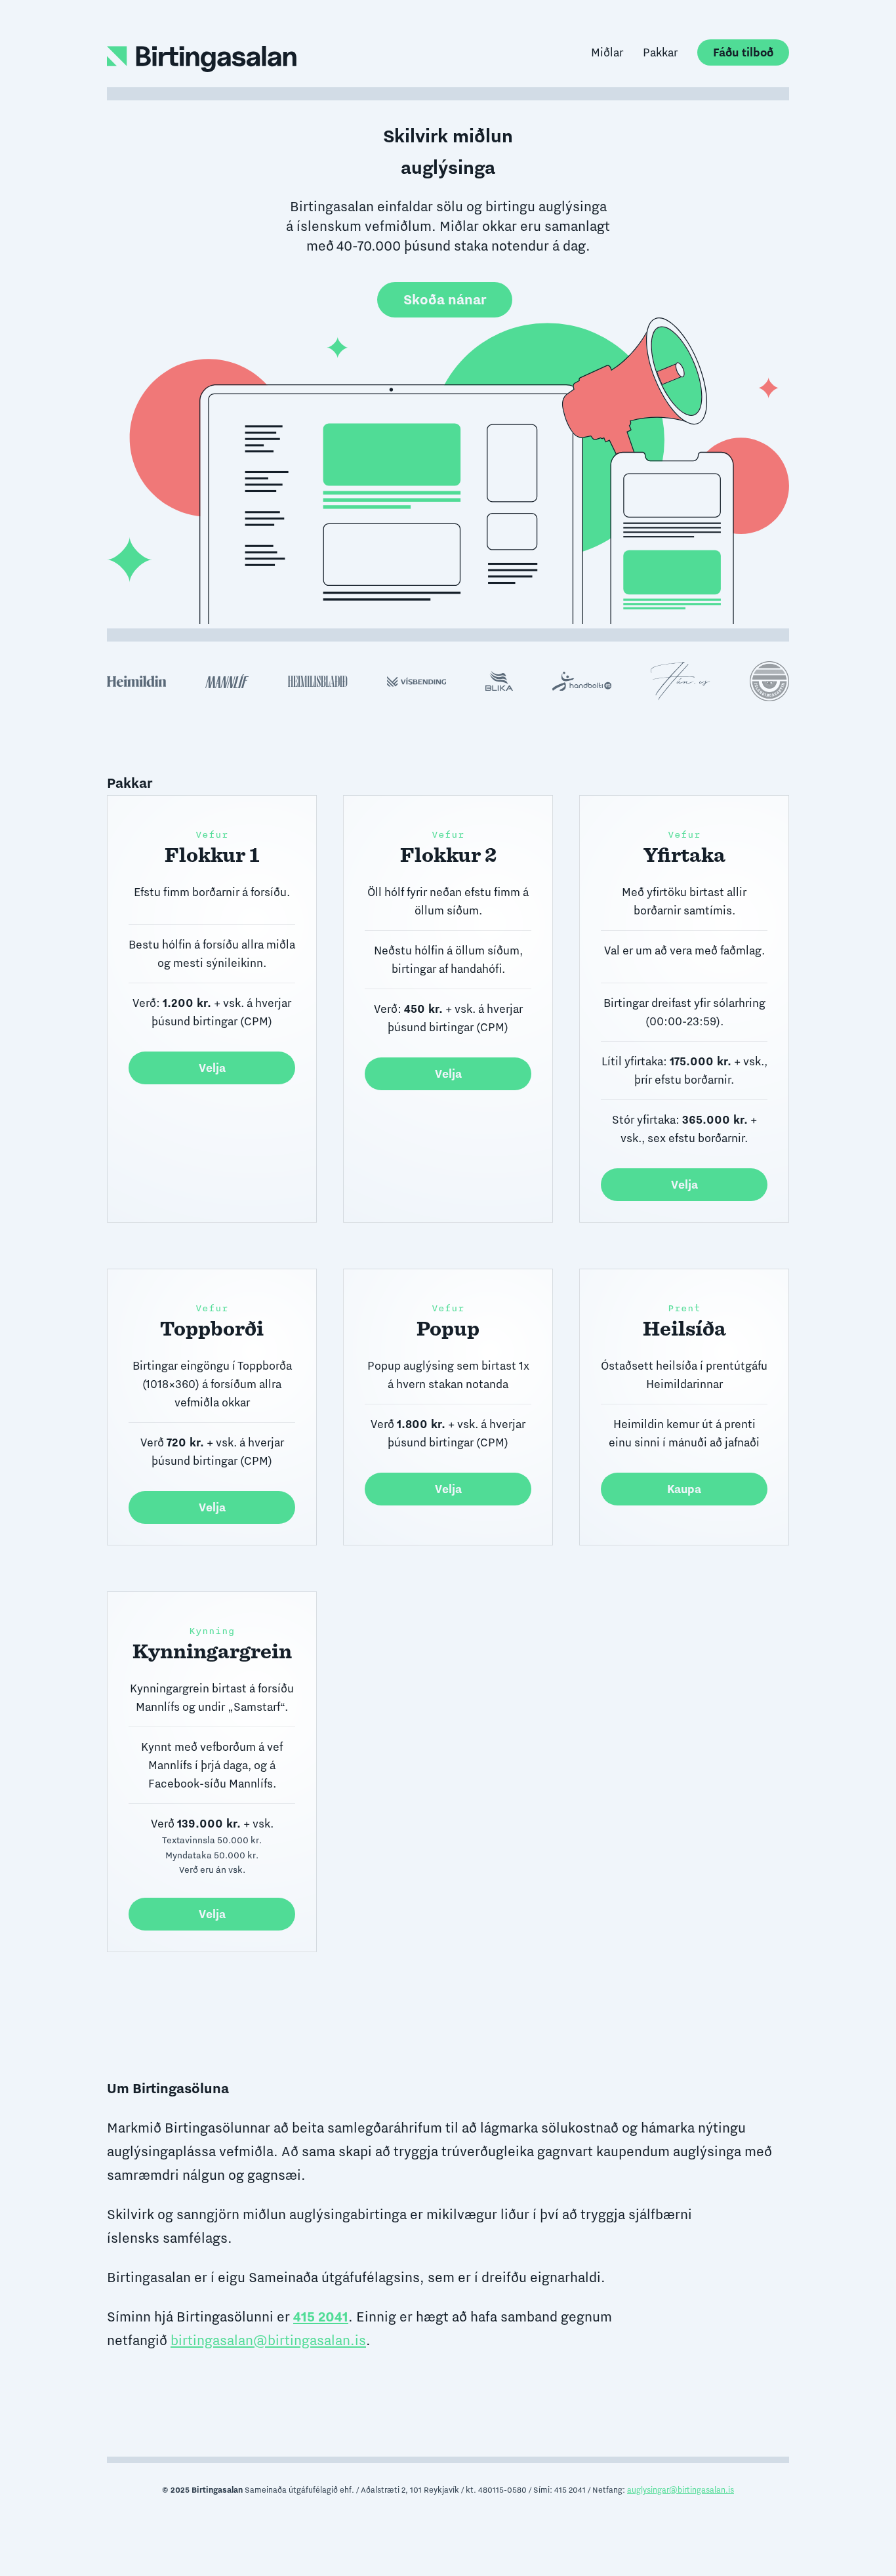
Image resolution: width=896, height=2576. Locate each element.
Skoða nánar (445, 299)
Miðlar (607, 52)
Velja (212, 1068)
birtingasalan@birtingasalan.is (268, 2340)
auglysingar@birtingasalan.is (681, 2490)
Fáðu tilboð (743, 52)
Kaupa (684, 1489)
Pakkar (660, 52)
